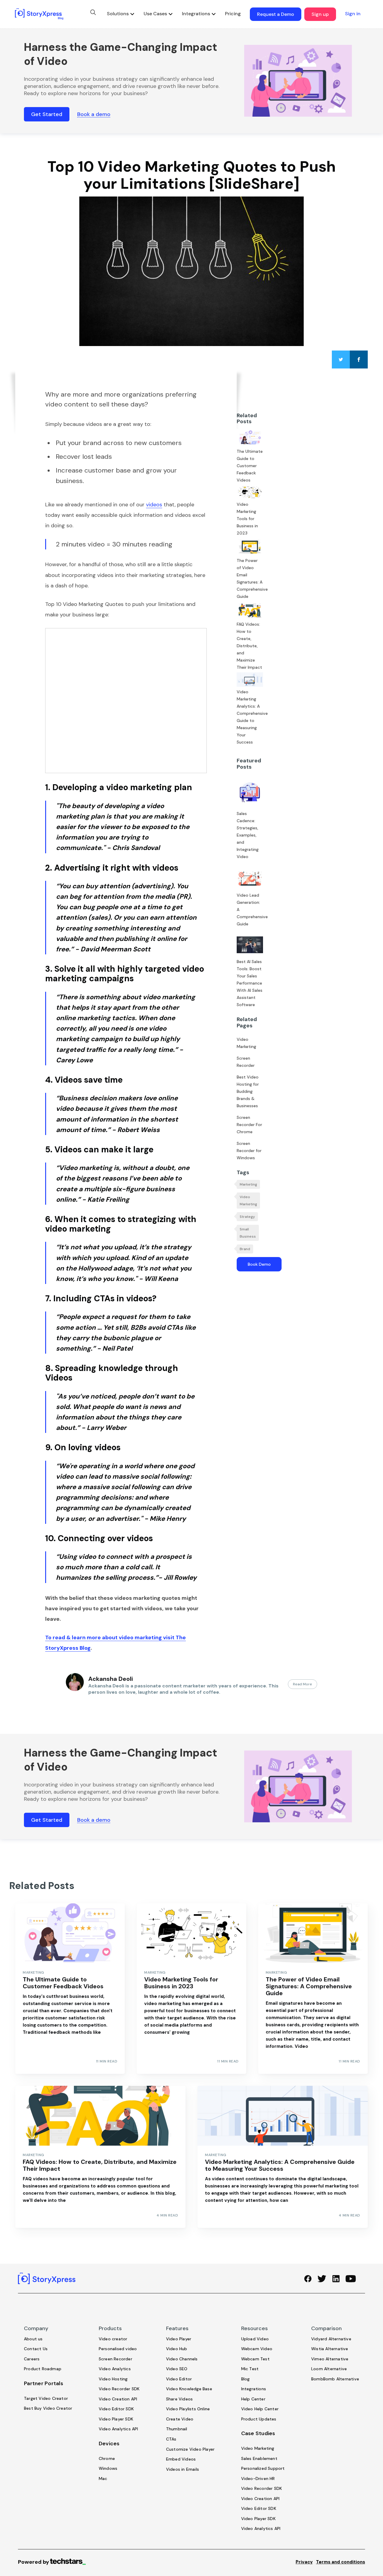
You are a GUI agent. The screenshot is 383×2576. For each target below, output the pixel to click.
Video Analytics (115, 2369)
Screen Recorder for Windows (249, 1151)
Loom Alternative (329, 2369)
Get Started (47, 114)
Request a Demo (276, 14)
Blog (246, 2379)
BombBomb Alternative (335, 2379)
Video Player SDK (116, 2419)
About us (33, 2339)
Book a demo (94, 114)
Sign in (353, 14)
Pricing (233, 14)
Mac (103, 2478)
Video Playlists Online (188, 2409)
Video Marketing (246, 1043)
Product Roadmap (43, 2369)
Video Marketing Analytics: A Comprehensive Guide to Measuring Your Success (250, 717)
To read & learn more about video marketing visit (110, 1637)
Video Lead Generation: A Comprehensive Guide (250, 910)
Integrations (254, 2389)
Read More (303, 1684)
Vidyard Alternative (331, 2339)
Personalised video (118, 2349)
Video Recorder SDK (119, 2389)
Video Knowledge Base (189, 2389)
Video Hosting (113, 2379)
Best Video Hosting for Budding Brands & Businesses (248, 1091)
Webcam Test (255, 2359)
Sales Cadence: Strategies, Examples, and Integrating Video (248, 835)
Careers (32, 2359)
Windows (108, 2468)
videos (154, 505)
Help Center (253, 2399)
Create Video (180, 2419)
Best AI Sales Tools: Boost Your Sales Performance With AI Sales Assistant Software (250, 983)
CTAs (171, 2439)
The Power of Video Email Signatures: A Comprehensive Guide (250, 578)
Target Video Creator (46, 2398)
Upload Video (255, 2339)
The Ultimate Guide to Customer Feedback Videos (250, 466)
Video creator (113, 2339)
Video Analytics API (118, 2429)
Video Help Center (260, 2409)
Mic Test (250, 2369)
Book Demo (259, 1264)
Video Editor (179, 2379)
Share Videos (179, 2399)
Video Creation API (118, 2399)
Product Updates (259, 2419)
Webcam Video (257, 2349)
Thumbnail (177, 2429)
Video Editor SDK (116, 2409)
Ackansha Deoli (111, 1679)
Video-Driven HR (258, 2478)
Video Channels (182, 2359)
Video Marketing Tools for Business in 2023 (247, 519)
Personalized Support (263, 2468)
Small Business (248, 1233)
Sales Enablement (259, 2458)
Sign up (320, 14)
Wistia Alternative (330, 2349)
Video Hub (177, 2349)
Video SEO (177, 2369)
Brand (245, 1249)
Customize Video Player (190, 2449)
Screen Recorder (246, 1062)
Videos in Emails (183, 2469)
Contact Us (36, 2349)
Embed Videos (181, 2459)
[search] (93, 12)
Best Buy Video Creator (48, 2408)
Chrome (107, 2458)
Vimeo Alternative (330, 2359)
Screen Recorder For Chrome (249, 1125)
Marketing (248, 1184)
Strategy (247, 1217)
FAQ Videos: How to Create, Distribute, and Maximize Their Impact (249, 646)
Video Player (179, 2339)
